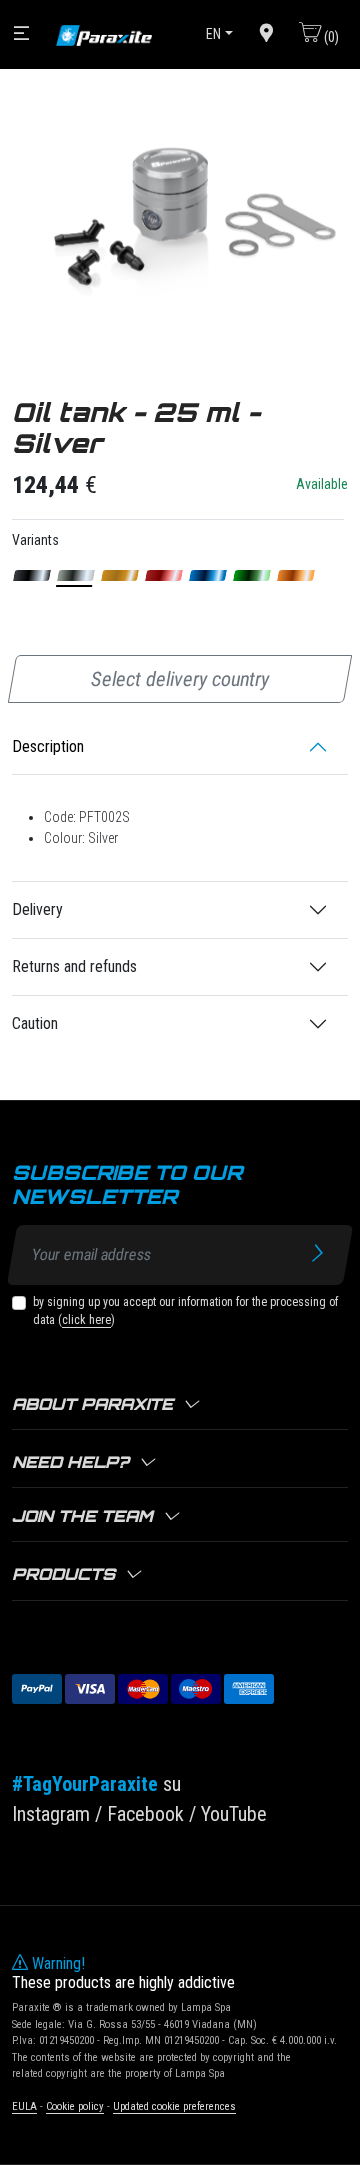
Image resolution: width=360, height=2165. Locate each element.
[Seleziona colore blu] (208, 575)
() (330, 37)
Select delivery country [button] (180, 679)
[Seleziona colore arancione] (296, 575)
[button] (180, 1405)
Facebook (145, 1814)
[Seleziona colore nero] (32, 575)
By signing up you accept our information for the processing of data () (185, 1311)
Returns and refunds (74, 966)
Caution (35, 1023)
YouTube (234, 1814)
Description (48, 746)
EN (213, 34)
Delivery (37, 909)
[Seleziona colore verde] (252, 575)
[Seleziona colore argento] (76, 575)
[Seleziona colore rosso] (164, 575)
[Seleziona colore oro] (120, 575)
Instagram (51, 1814)
